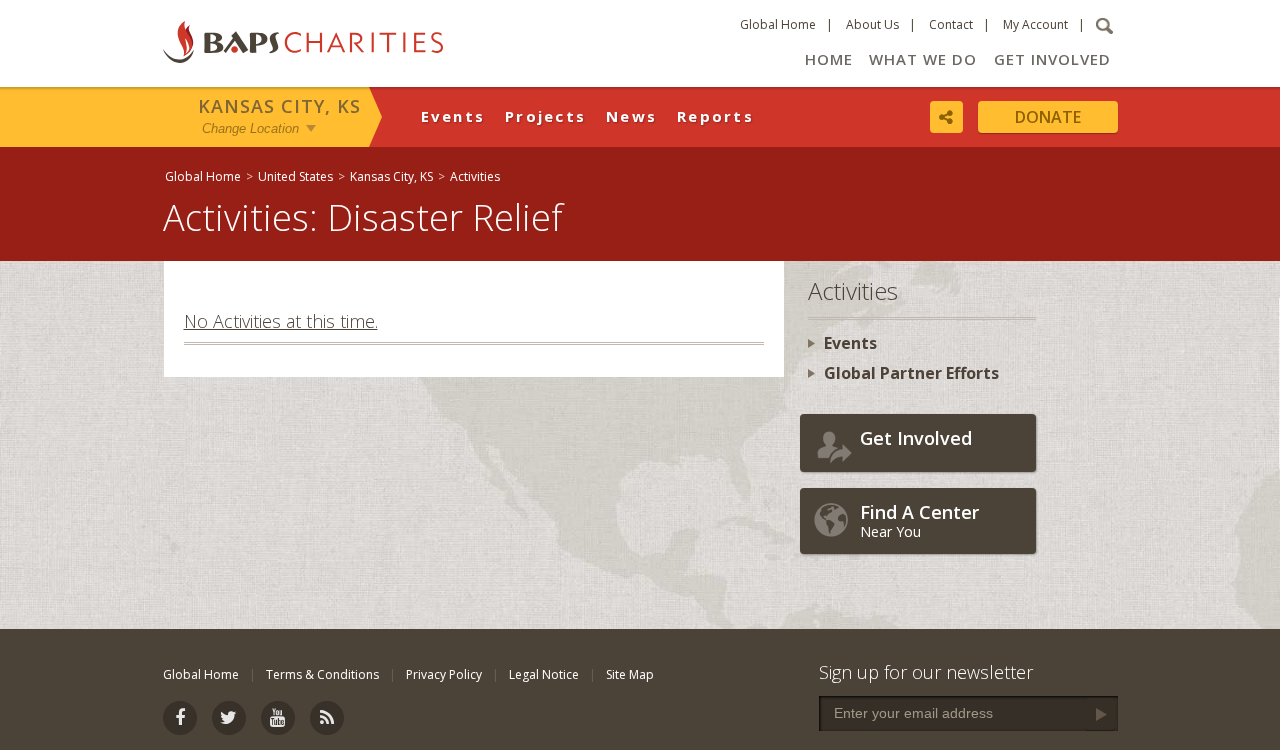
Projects (545, 116)
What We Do (923, 59)
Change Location (250, 128)
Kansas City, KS (279, 106)
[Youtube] (278, 718)
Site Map (630, 674)
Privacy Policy (444, 674)
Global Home (778, 24)
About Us (872, 24)
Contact (951, 24)
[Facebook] (180, 718)
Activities (475, 176)
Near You (919, 520)
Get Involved (1052, 59)
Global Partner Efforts (911, 373)
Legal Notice (544, 674)
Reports (715, 116)
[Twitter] (229, 718)
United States (295, 176)
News (631, 116)
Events (453, 116)
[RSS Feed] (327, 718)
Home (829, 59)
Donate (1048, 117)
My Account (1035, 24)
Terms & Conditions (322, 674)
